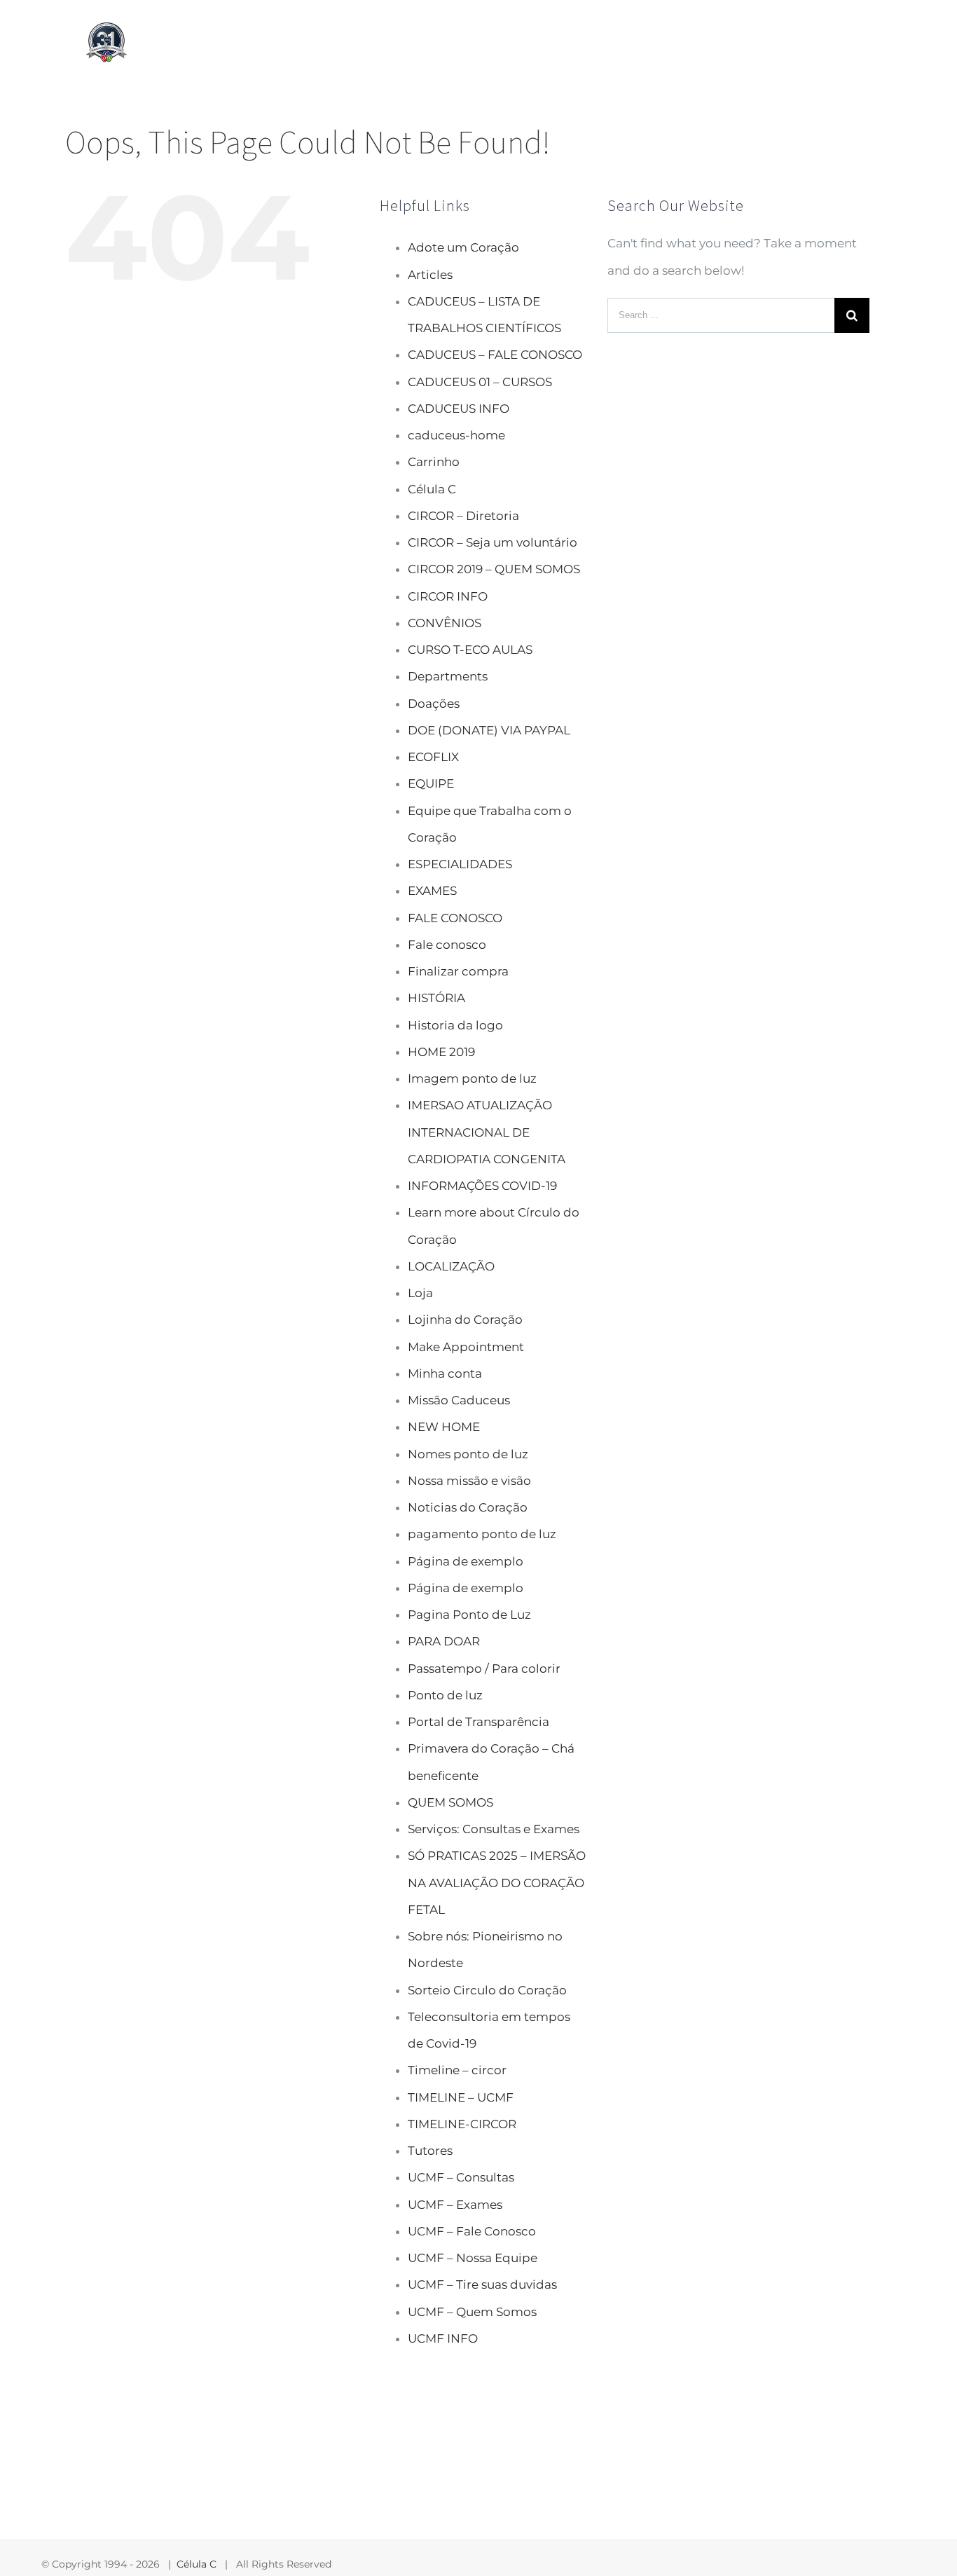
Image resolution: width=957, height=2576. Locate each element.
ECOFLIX (433, 757)
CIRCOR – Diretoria (463, 516)
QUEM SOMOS (450, 1802)
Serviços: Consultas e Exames (494, 1829)
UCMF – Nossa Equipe (473, 2258)
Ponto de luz (445, 1695)
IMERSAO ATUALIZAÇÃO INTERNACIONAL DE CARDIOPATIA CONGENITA (487, 1132)
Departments (448, 676)
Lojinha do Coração (465, 1320)
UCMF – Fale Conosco (472, 2231)
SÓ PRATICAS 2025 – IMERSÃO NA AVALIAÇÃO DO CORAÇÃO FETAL (497, 1883)
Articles (430, 275)
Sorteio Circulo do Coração (487, 1990)
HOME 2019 (441, 1052)
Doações (434, 704)
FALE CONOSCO (455, 918)
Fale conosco (447, 945)
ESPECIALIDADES (460, 864)
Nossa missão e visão (469, 1481)
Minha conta (445, 1373)
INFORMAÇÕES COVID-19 (482, 1186)
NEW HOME (444, 1427)
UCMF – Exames (455, 2205)
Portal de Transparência (478, 1722)
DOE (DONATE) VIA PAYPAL (489, 730)
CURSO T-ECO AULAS (470, 650)
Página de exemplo (466, 1561)
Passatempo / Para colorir (484, 1669)
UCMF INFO (443, 2338)
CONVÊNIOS (445, 623)
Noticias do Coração (468, 1507)
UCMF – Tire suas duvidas (482, 2284)
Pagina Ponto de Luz (469, 1615)
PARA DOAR (444, 1641)
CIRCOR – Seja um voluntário (493, 542)
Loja (420, 1293)
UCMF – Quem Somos (472, 2312)
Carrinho (434, 462)
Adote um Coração (463, 247)
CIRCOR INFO (448, 596)
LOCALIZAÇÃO (451, 1266)
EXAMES (432, 891)
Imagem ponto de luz (472, 1078)
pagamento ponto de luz (482, 1534)
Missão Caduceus (459, 1400)
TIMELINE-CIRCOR (462, 2124)
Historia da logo (455, 1025)
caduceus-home (456, 435)
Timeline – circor (457, 2070)
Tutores (430, 2151)
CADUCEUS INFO (459, 409)
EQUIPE (431, 783)
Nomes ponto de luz (468, 1454)
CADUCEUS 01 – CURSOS (480, 382)
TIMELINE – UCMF (461, 2097)
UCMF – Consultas (461, 2177)
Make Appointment (466, 1347)
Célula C (432, 489)
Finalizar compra (458, 971)
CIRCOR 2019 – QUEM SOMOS (494, 569)
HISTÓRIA (436, 998)
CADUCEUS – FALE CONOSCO (495, 355)
